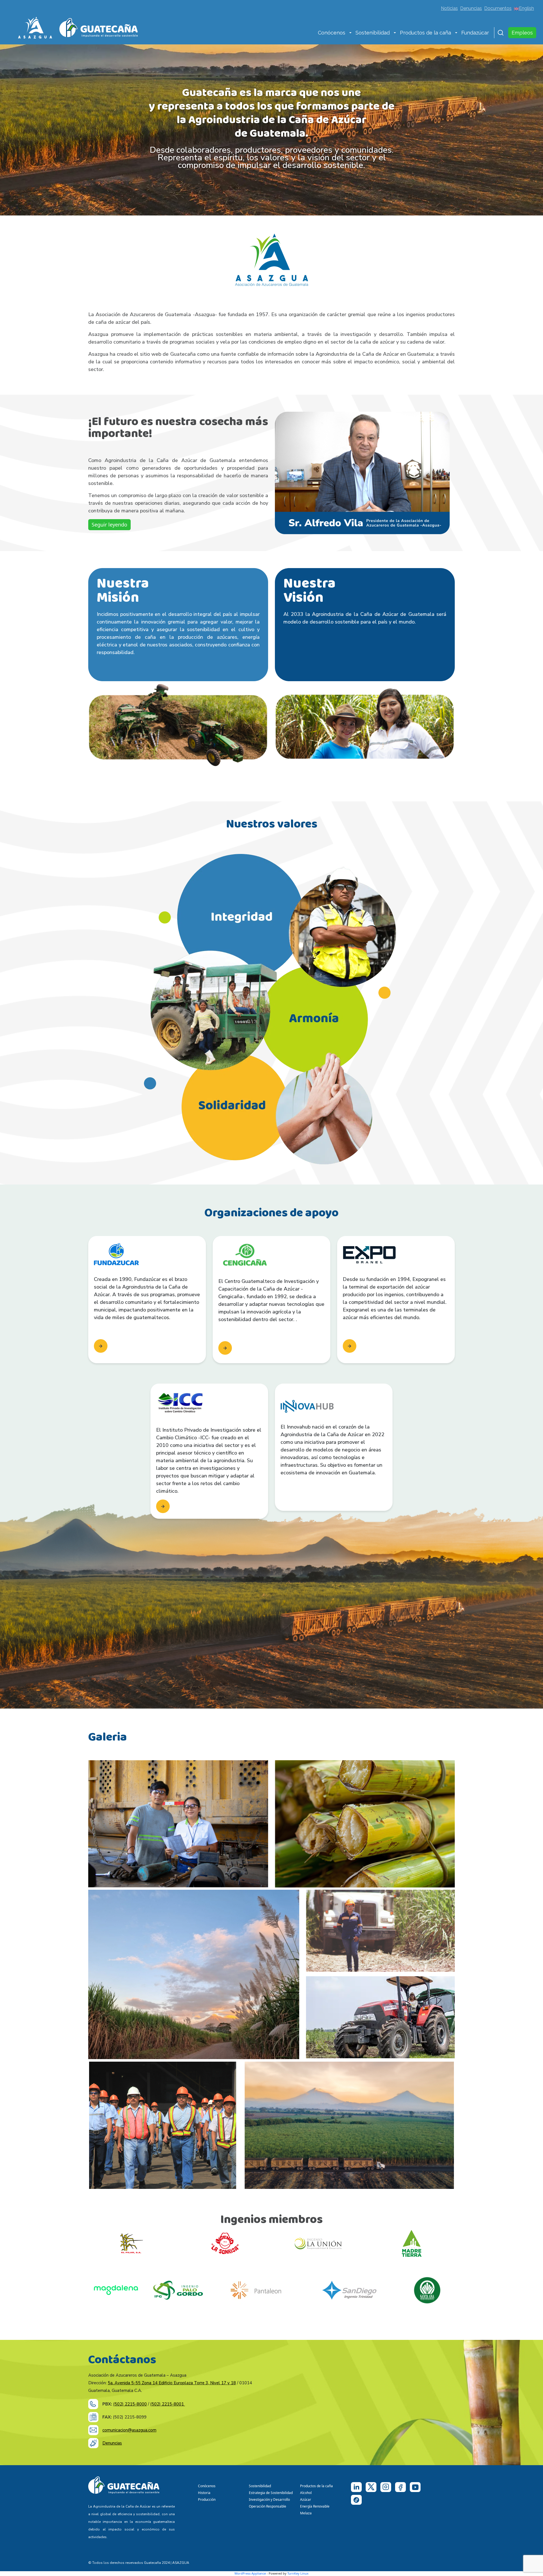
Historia (204, 2493)
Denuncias (471, 8)
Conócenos (332, 33)
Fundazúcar (475, 33)
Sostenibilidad (373, 33)
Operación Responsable (268, 2506)
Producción (207, 2500)
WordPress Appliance (250, 2573)
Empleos (522, 33)
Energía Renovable (315, 2506)
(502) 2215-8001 (168, 2404)
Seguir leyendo (109, 525)
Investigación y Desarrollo (269, 2500)
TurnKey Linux (298, 2573)
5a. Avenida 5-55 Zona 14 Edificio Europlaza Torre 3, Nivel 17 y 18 (172, 2383)
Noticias (449, 8)
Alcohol (306, 2493)
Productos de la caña (425, 33)
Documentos (498, 8)
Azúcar (306, 2500)
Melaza (306, 2513)
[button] (350, 33)
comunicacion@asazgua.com (129, 2430)
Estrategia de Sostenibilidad (271, 2493)
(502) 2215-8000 (130, 2404)
